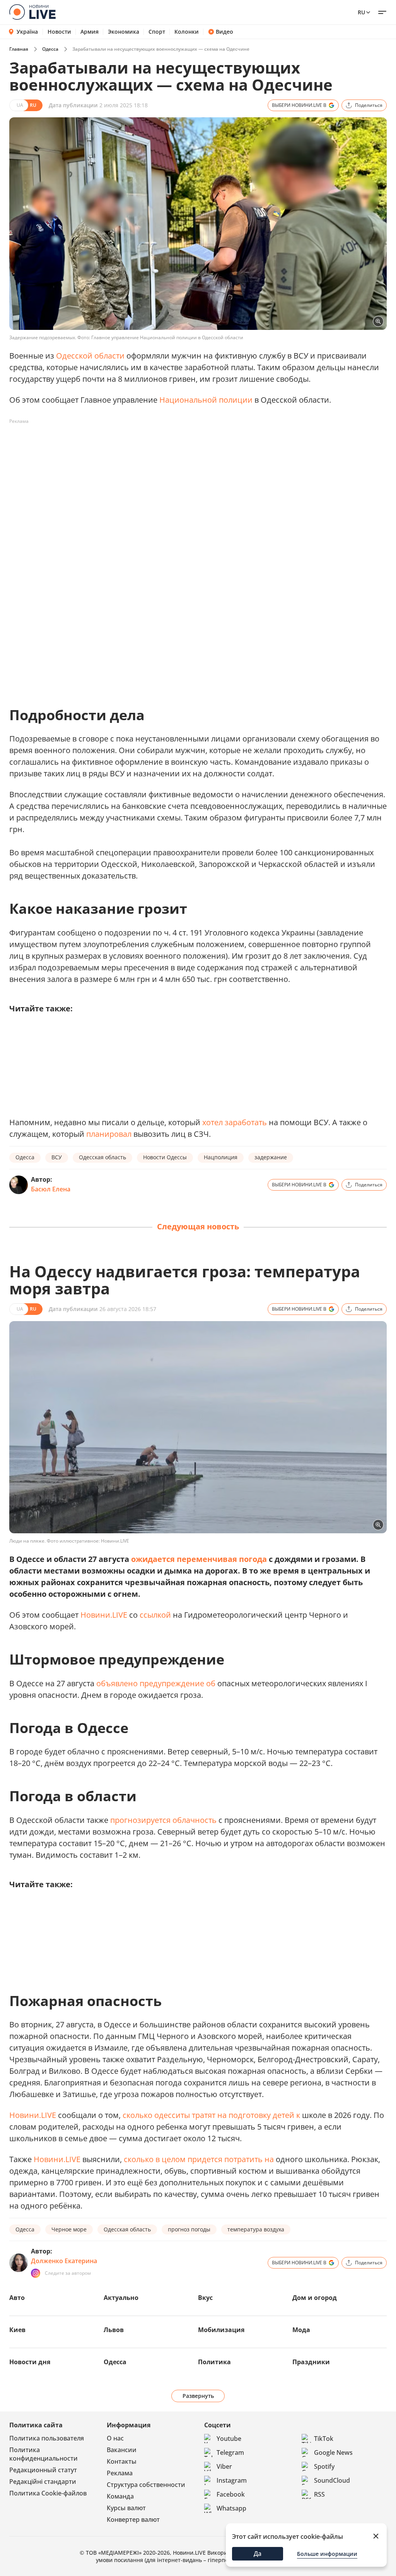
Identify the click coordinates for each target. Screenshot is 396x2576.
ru (361, 12)
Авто (17, 2298)
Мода (301, 2330)
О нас (115, 2438)
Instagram (232, 2480)
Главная (19, 49)
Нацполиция (221, 1157)
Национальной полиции (206, 400)
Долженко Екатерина (64, 2261)
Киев (17, 2330)
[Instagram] (36, 2273)
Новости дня (30, 2362)
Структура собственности (146, 2485)
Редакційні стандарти (43, 2482)
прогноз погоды (189, 2229)
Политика (214, 2362)
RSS (319, 2494)
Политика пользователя (47, 2438)
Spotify (324, 2466)
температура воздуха (256, 2229)
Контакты (122, 2461)
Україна (27, 32)
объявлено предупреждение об (157, 1683)
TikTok (324, 2439)
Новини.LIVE (104, 1615)
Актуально (121, 2298)
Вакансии (122, 2450)
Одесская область (102, 1157)
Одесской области (90, 356)
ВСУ (57, 1157)
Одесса (50, 49)
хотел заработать (235, 1122)
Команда (120, 2496)
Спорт (157, 32)
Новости (59, 32)
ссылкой (155, 1615)
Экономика (124, 32)
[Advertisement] (150, 445)
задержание (271, 1157)
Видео (224, 32)
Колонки (187, 32)
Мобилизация (221, 2330)
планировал (109, 1134)
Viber (224, 2466)
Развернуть (198, 2396)
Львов (114, 2330)
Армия (90, 32)
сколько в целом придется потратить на (200, 2159)
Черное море (69, 2229)
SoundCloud (332, 2480)
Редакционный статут (43, 2470)
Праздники (311, 2362)
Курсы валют (126, 2508)
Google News (333, 2452)
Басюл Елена (51, 1189)
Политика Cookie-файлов (48, 2493)
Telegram (230, 2452)
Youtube (229, 2439)
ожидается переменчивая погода (199, 1559)
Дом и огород (315, 2298)
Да (258, 2554)
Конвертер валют (133, 2519)
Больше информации (327, 2554)
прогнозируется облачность (163, 1820)
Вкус (205, 2298)
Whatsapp (231, 2508)
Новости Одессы (165, 1157)
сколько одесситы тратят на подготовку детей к (212, 2115)
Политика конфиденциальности (44, 2454)
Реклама (120, 2473)
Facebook (231, 2494)
